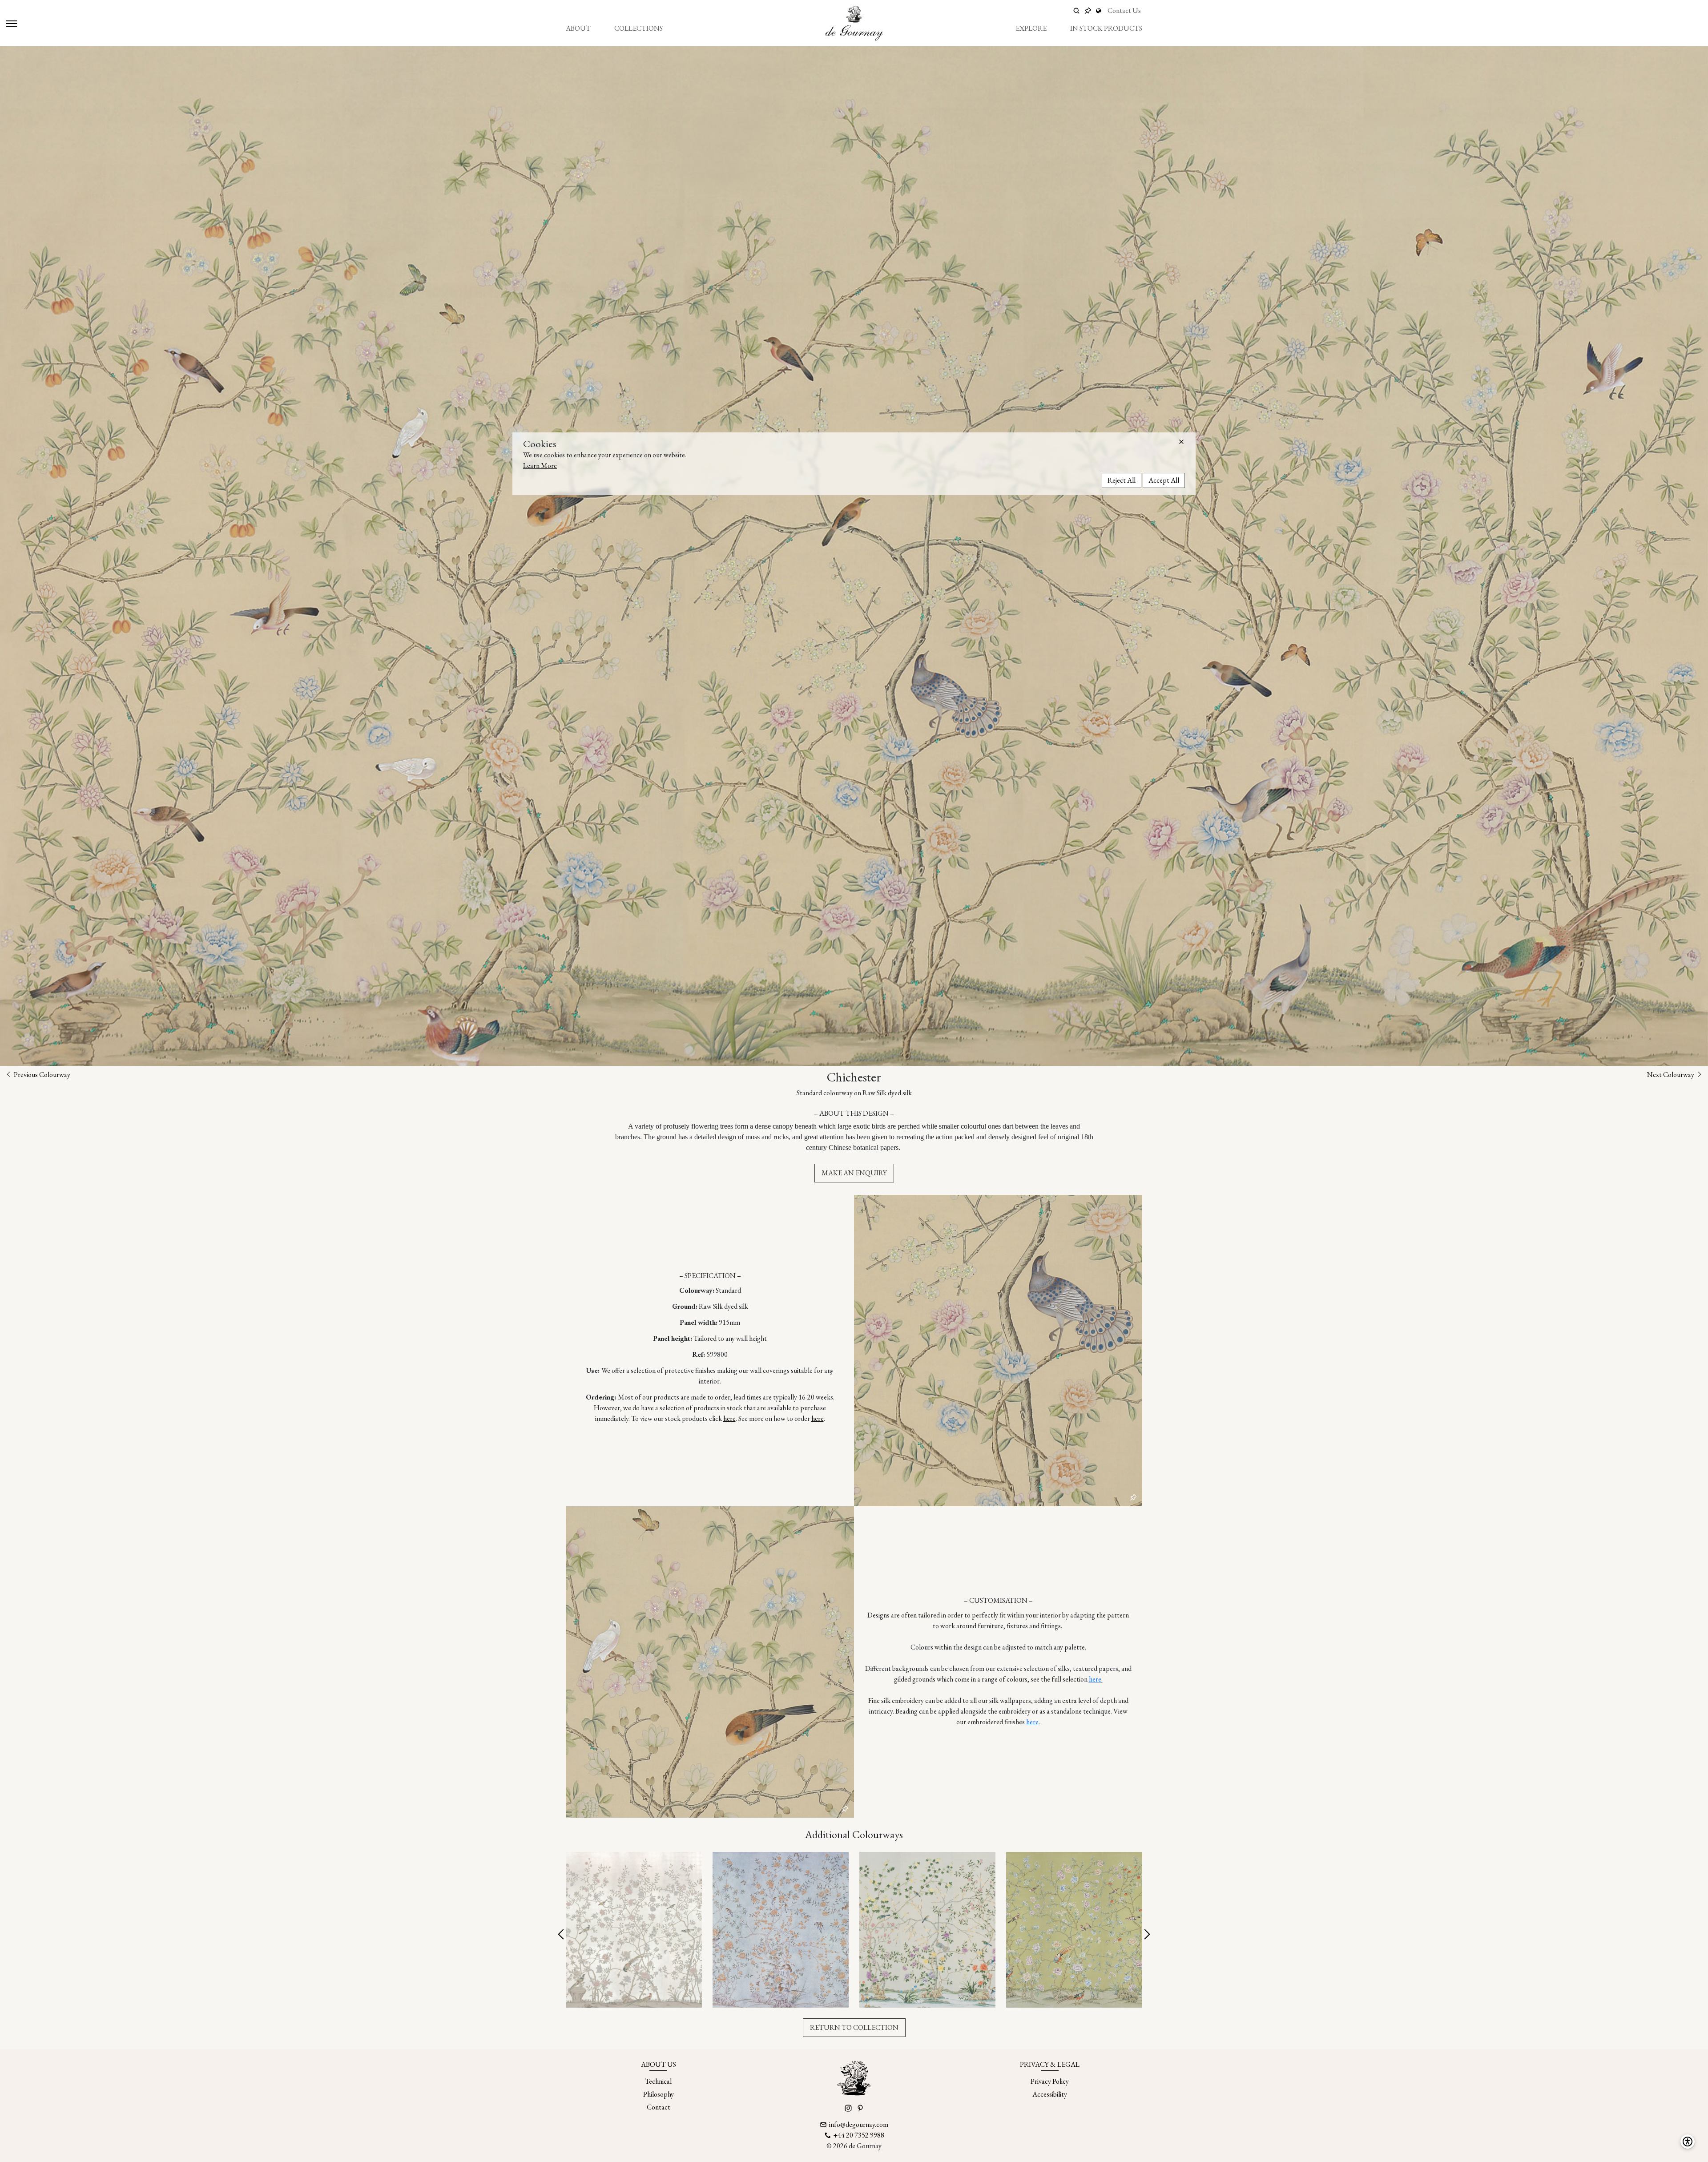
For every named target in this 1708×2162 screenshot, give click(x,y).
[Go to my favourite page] (1088, 11)
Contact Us (1124, 10)
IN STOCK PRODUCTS (1106, 28)
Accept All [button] (1164, 480)
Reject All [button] (1122, 480)
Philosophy (659, 2094)
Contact (659, 2107)
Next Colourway (1671, 1075)
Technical (658, 2081)
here (729, 1418)
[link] (1100, 11)
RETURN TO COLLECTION (854, 2027)
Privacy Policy (1050, 2081)
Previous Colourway (41, 1075)
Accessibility (1050, 2094)
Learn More (540, 466)
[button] (1181, 442)
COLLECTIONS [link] (638, 28)
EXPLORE (1031, 28)
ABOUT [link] (578, 28)
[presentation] (562, 1935)
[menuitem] (578, 28)
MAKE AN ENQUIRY (854, 1173)
